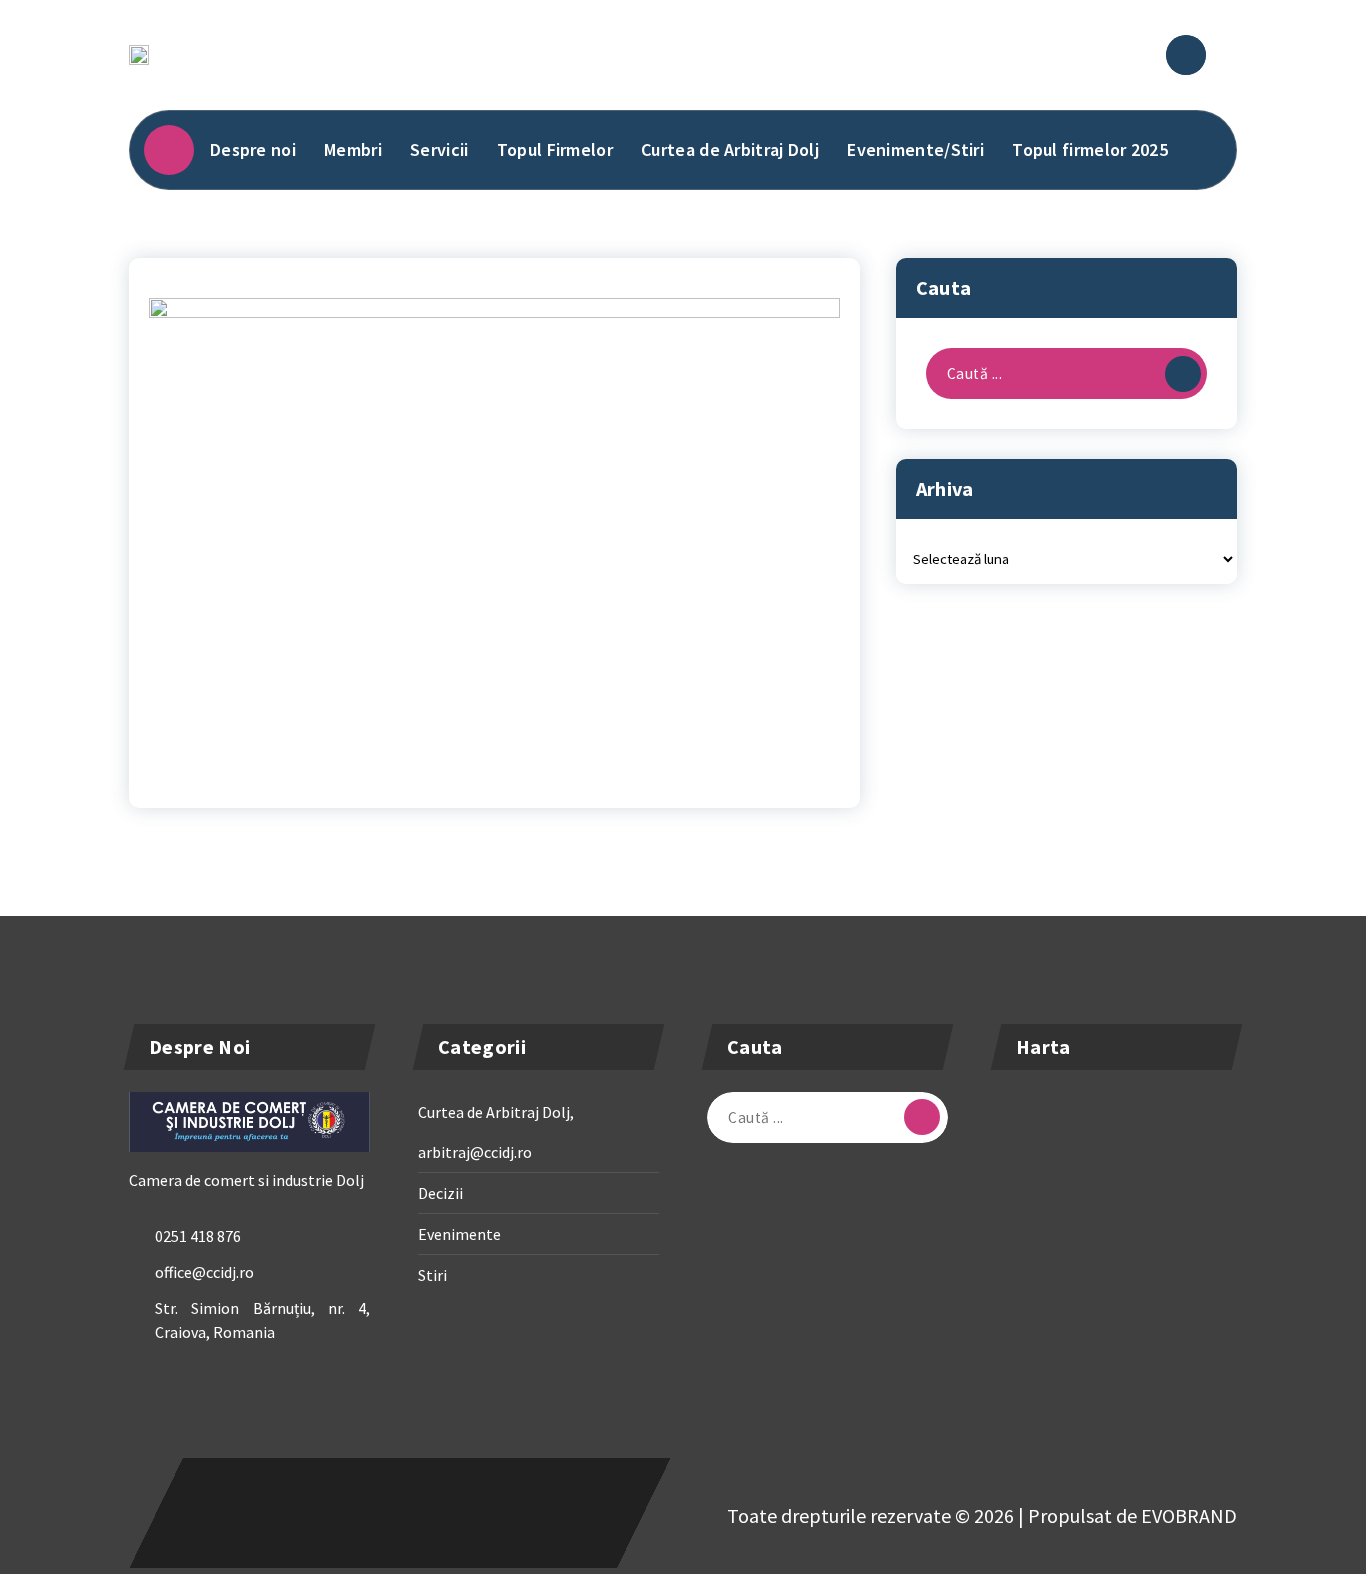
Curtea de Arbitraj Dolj (730, 149)
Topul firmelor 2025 (1090, 149)
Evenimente (459, 1234)
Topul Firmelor (555, 149)
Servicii (439, 149)
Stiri (432, 1275)
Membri (353, 149)
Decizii (440, 1193)
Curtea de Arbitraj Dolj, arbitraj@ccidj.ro (496, 1132)
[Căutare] (1183, 374)
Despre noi (253, 149)
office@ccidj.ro (204, 1272)
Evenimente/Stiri (915, 149)
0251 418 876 (198, 1236)
